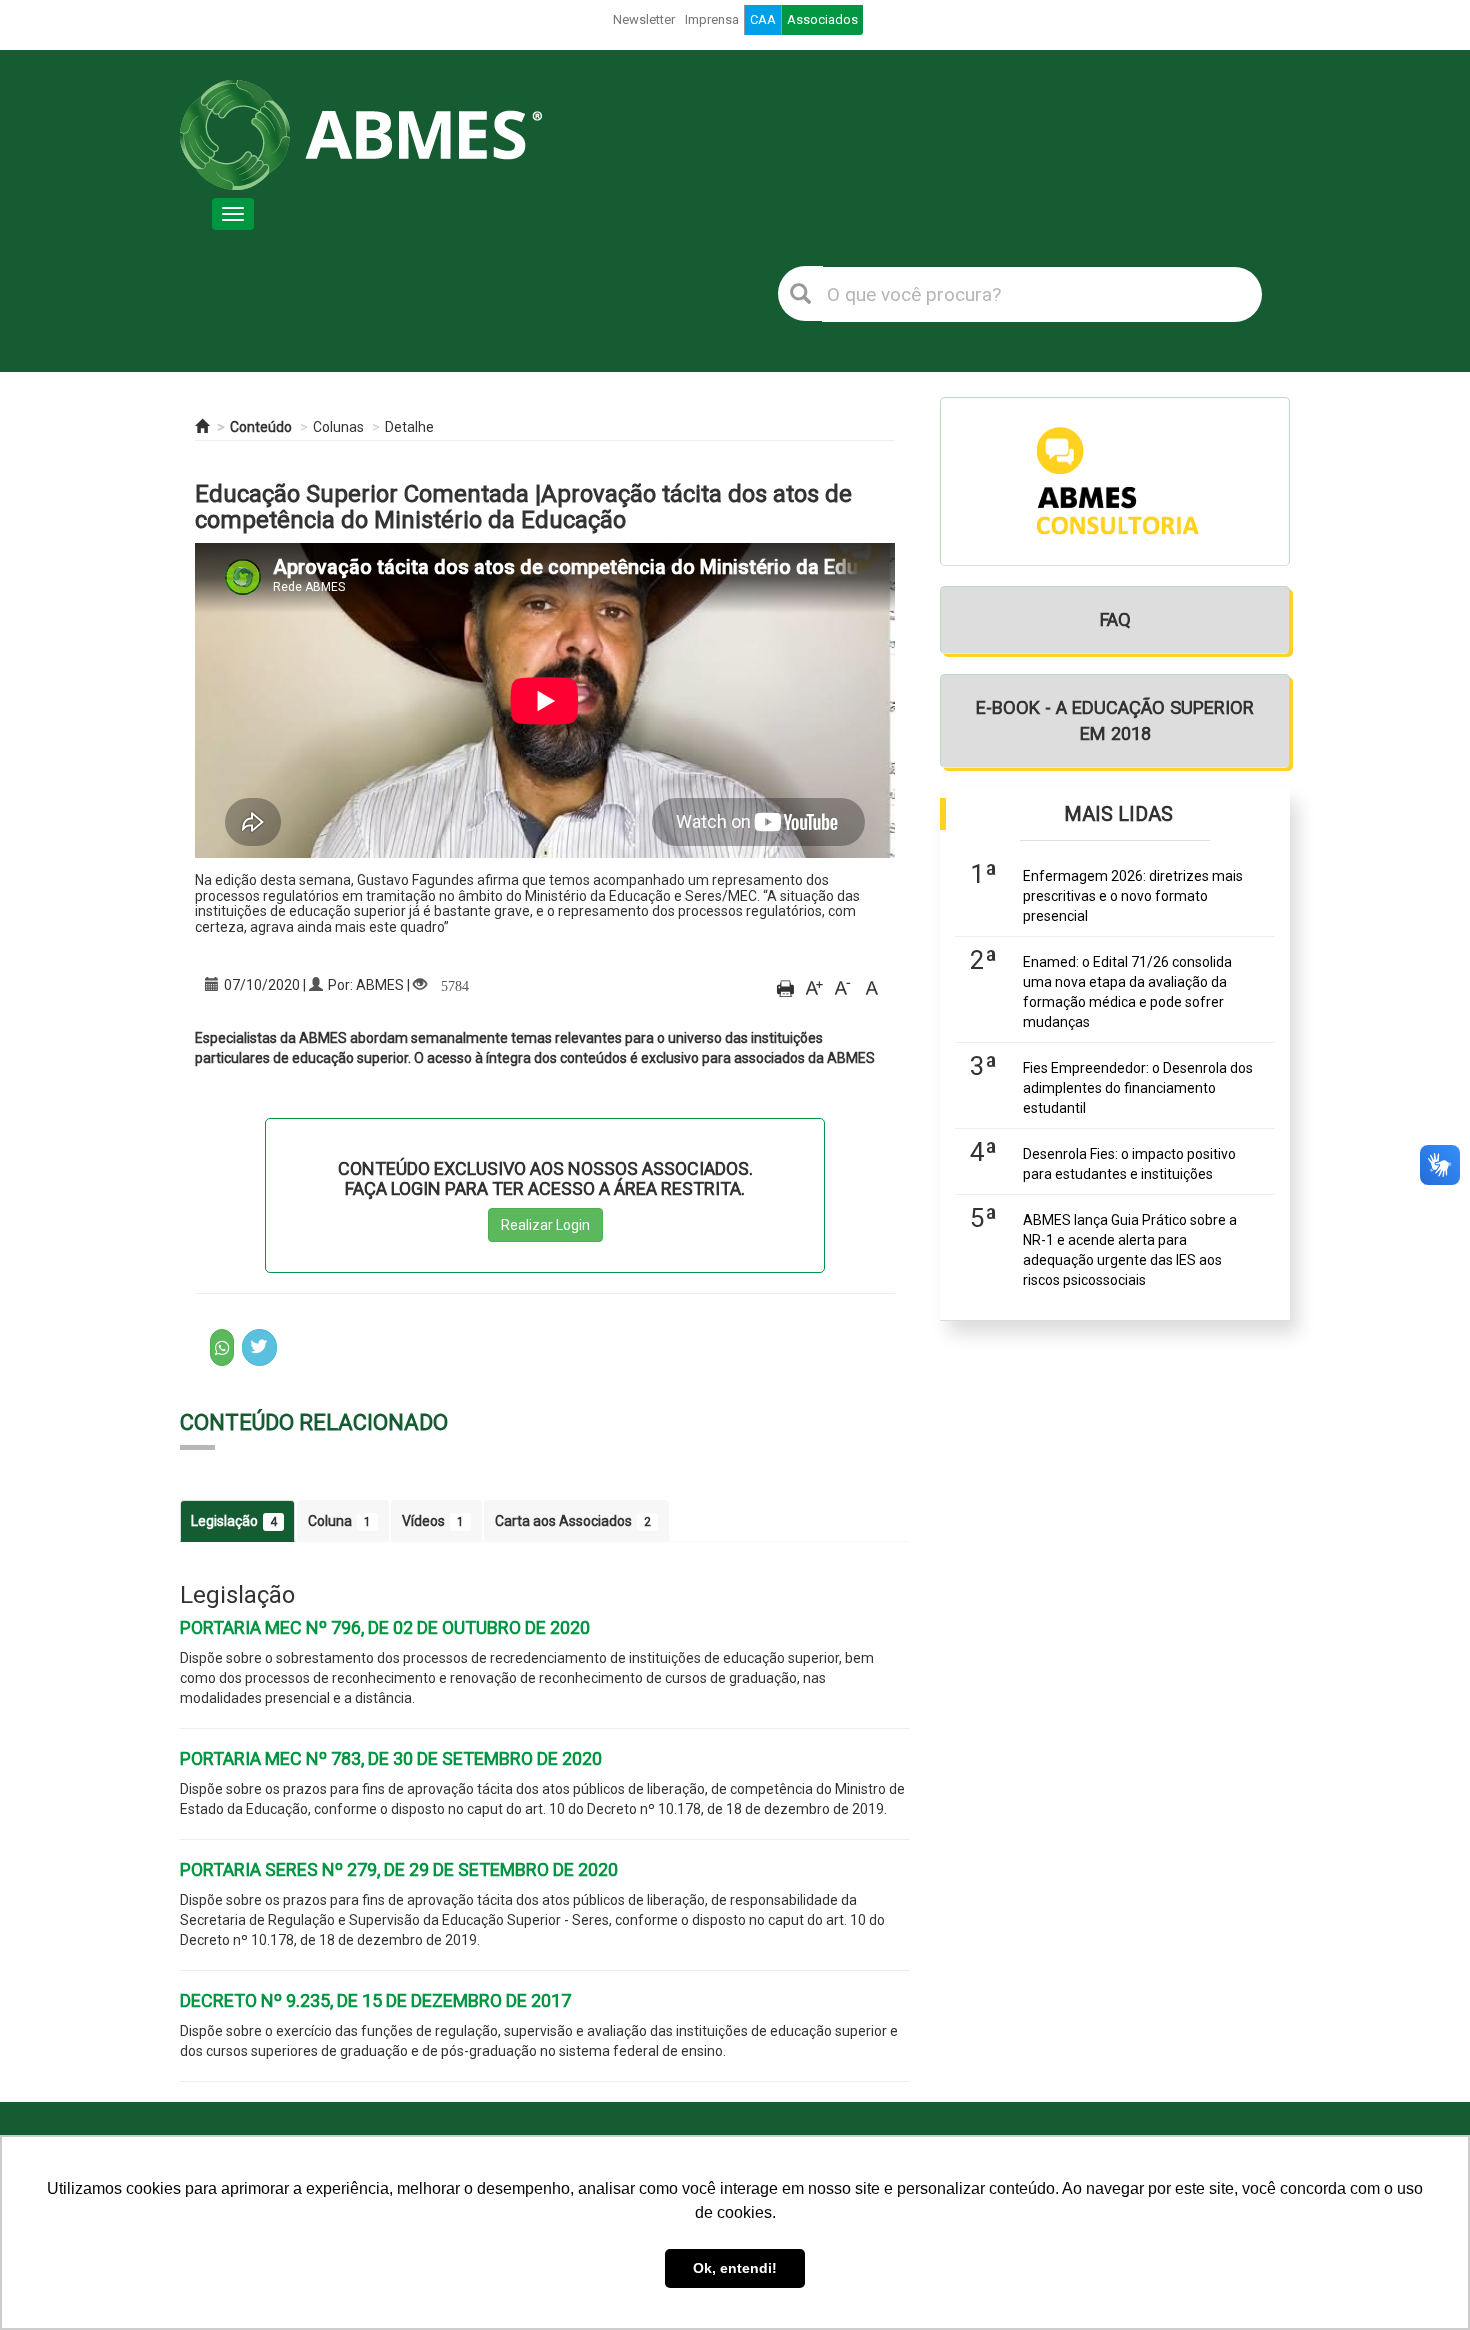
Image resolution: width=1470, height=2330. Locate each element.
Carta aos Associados (573, 1521)
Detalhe (409, 427)
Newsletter (644, 19)
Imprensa (712, 19)
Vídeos (433, 1521)
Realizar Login (545, 1225)
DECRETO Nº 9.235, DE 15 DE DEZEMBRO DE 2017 (375, 2000)
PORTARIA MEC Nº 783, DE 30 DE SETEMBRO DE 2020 (391, 1758)
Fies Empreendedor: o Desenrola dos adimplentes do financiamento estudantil (1138, 1088)
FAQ (1115, 619)
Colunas (338, 427)
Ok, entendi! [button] (735, 2268)
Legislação (234, 1521)
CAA (763, 19)
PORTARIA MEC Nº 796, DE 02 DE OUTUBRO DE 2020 (385, 1627)
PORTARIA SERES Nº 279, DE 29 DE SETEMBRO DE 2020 (399, 1869)
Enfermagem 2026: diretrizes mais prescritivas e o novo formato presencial (1133, 896)
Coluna (339, 1521)
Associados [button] (822, 19)
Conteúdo (261, 427)
